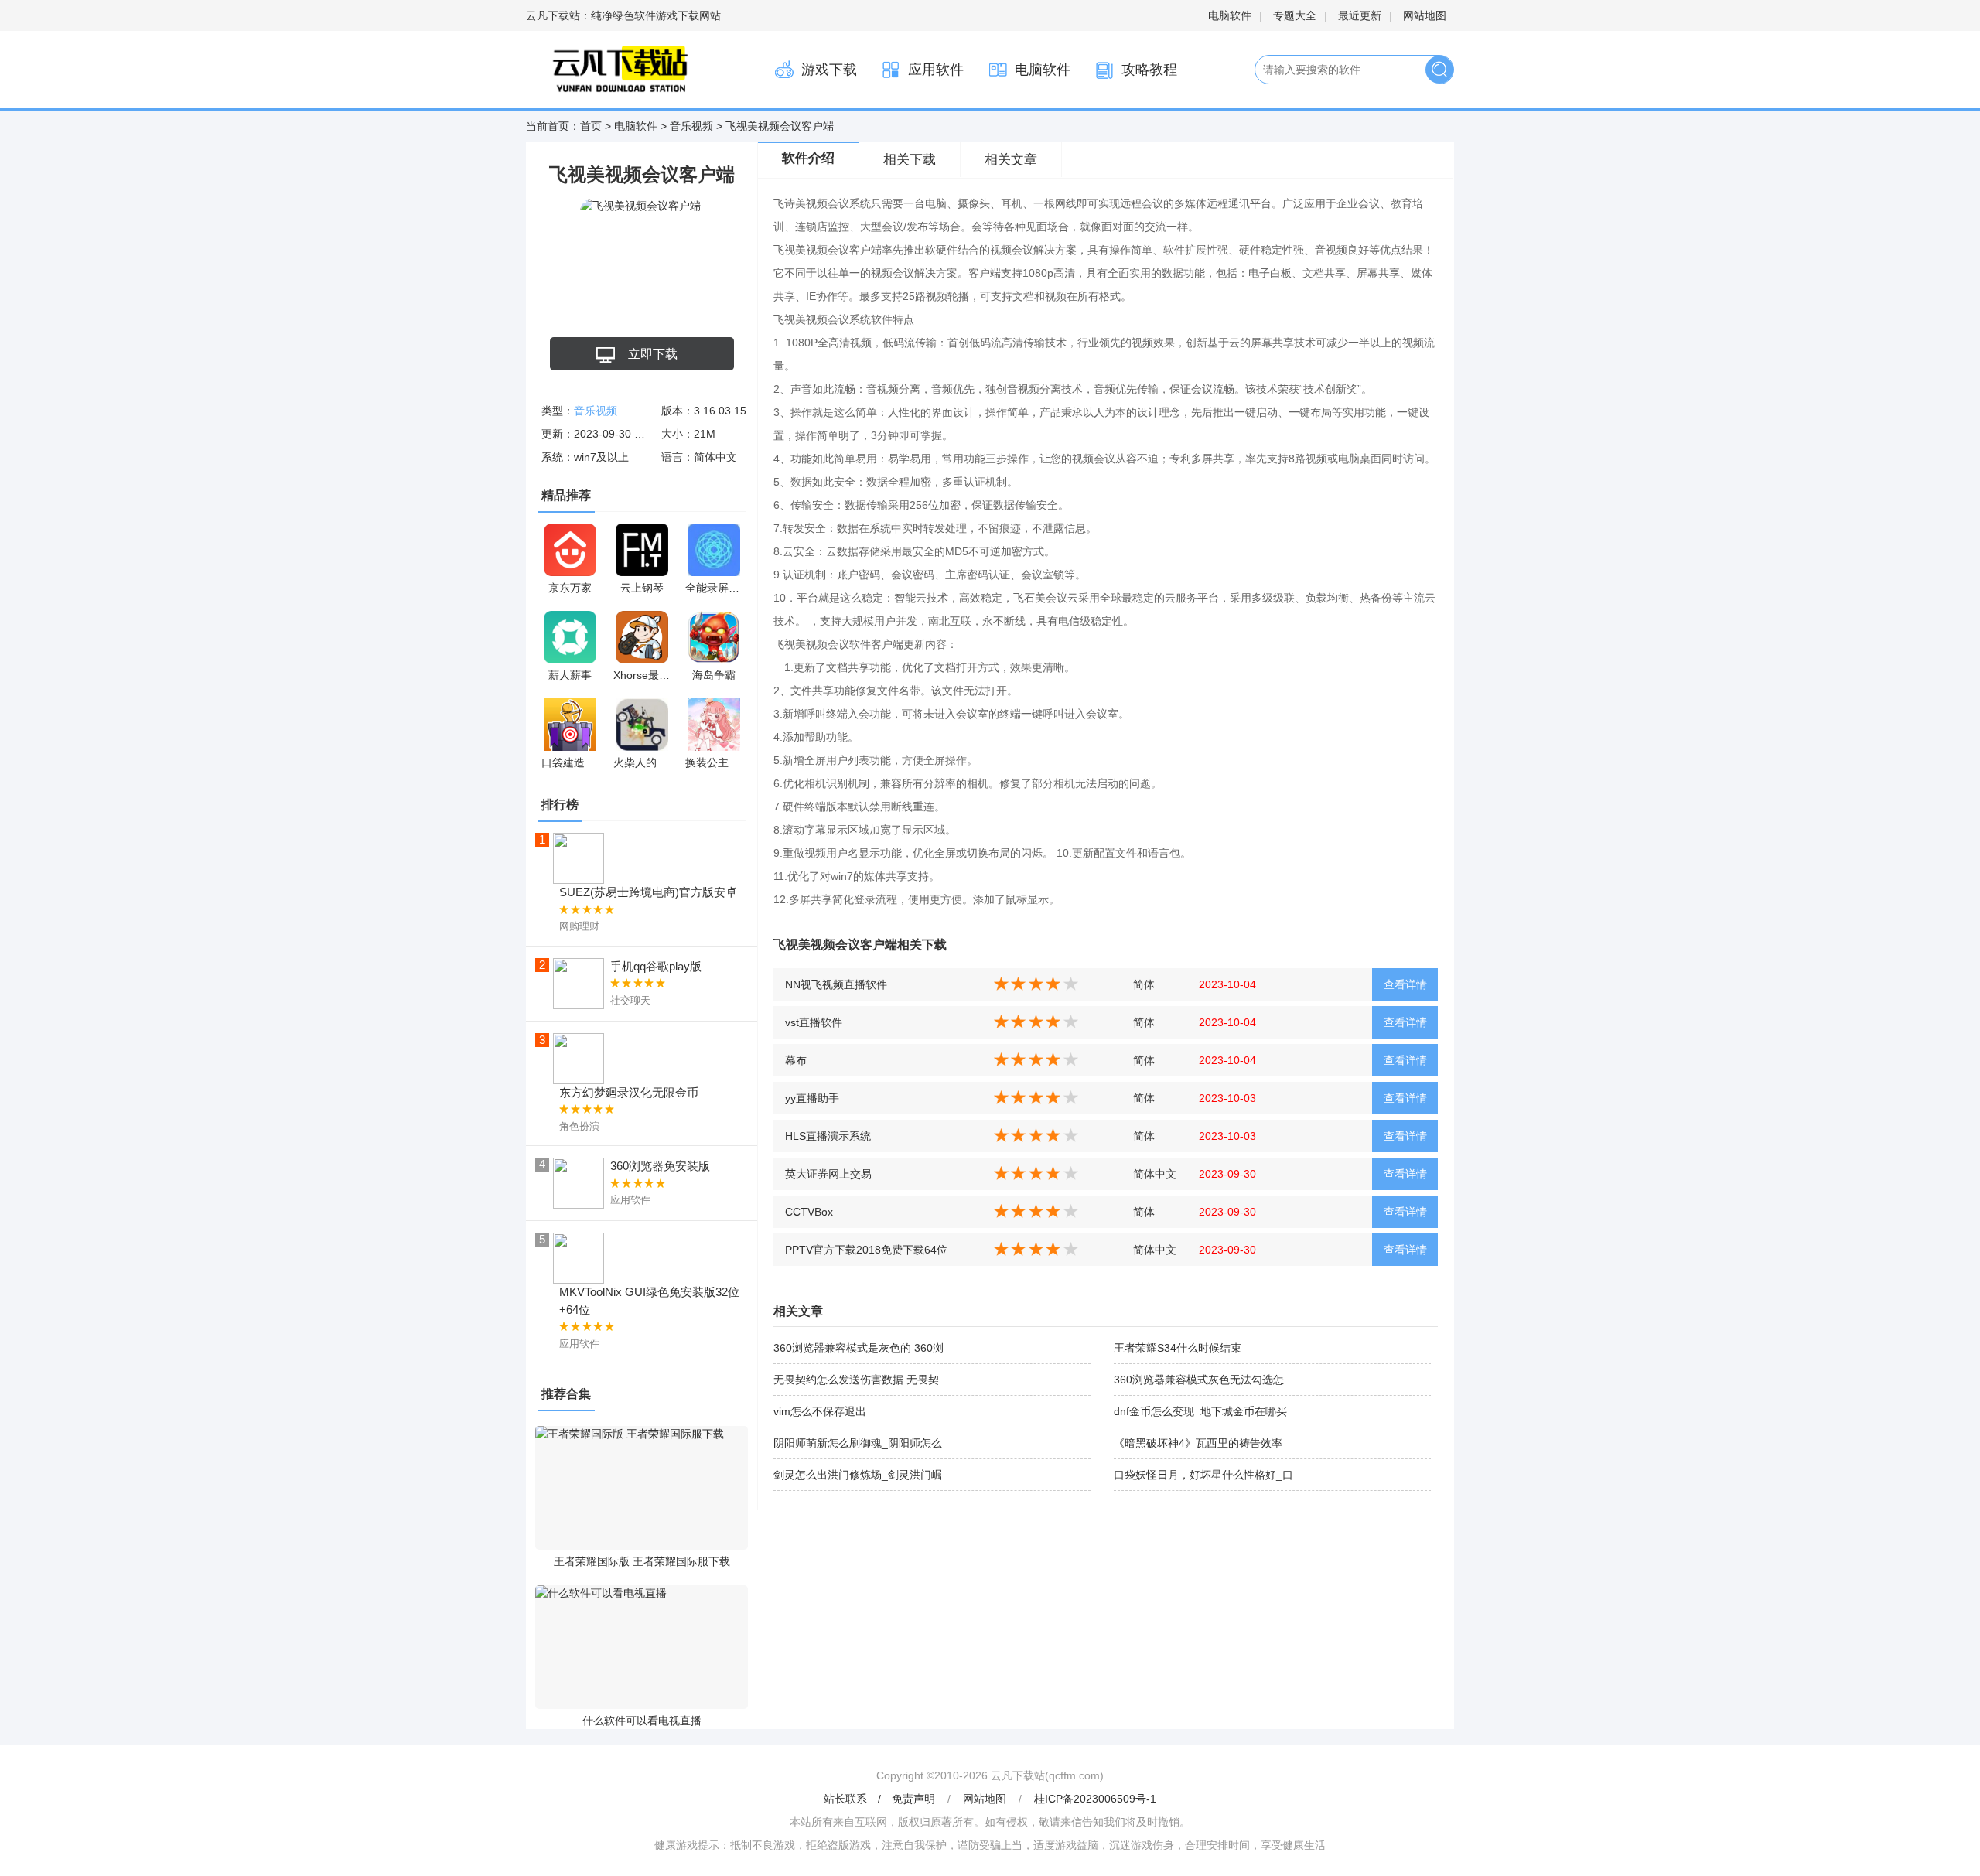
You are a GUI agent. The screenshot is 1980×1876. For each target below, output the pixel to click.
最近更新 (1360, 15)
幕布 (796, 1060)
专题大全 (1295, 15)
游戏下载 (829, 70)
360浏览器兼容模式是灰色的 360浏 (859, 1348)
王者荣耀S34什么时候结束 (1178, 1348)
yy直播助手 (812, 1098)
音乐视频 (691, 126)
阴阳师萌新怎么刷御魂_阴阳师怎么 (858, 1443)
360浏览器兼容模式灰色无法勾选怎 (1199, 1380)
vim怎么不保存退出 (820, 1411)
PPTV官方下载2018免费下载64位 (866, 1250)
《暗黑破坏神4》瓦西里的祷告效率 (1198, 1443)
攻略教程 (1149, 70)
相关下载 (910, 160)
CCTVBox (809, 1212)
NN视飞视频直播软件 (836, 984)
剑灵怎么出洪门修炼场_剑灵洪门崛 (858, 1475)
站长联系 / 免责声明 (881, 1799)
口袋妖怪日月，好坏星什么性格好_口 (1203, 1475)
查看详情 (1405, 984)
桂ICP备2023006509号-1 (1095, 1799)
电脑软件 (1230, 15)
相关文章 (1011, 160)
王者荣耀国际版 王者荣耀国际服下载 (642, 1561)
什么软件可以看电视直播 (642, 1721)
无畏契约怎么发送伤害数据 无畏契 (856, 1380)
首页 (591, 126)
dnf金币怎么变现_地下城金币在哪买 (1200, 1411)
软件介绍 (808, 158)
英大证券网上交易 (828, 1174)
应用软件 (936, 70)
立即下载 (653, 354)
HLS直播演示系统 (828, 1136)
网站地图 (1425, 15)
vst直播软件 (814, 1022)
